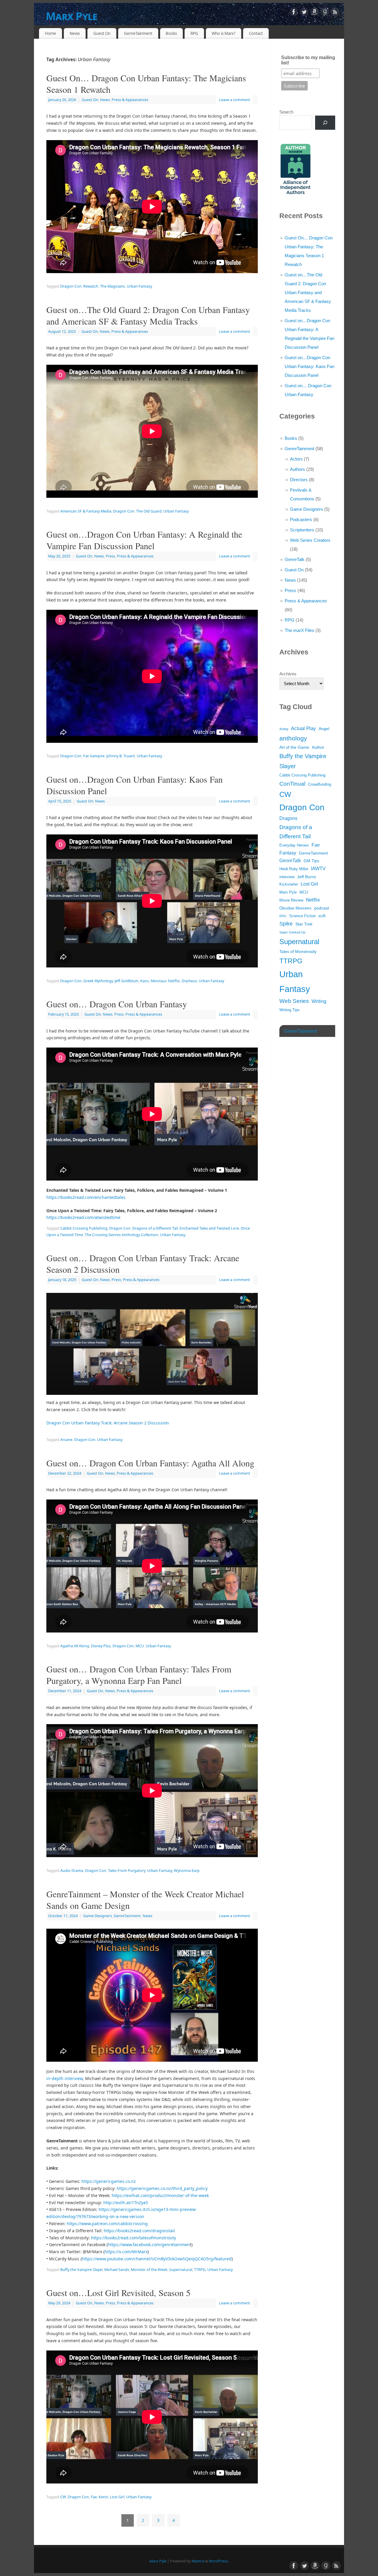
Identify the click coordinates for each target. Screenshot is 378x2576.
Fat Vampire (94, 756)
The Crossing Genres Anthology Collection (122, 1235)
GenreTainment (138, 33)
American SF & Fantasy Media (86, 511)
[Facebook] (294, 13)
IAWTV (318, 869)
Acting (284, 729)
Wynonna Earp (187, 1871)
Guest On (102, 33)
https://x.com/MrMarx (126, 2252)
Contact (256, 33)
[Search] (325, 123)
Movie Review (291, 900)
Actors (296, 459)
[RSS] (335, 13)
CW (63, 2497)
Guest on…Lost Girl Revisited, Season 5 (118, 2293)
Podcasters (301, 519)
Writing (319, 1001)
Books (171, 33)
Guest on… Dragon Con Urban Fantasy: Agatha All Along (150, 1463)
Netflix (174, 981)
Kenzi (103, 2497)
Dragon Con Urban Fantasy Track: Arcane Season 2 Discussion (108, 1423)
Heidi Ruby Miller (294, 869)
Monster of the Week (149, 2270)
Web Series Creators (310, 540)
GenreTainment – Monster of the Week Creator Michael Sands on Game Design (145, 1900)
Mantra (198, 2561)
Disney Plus (101, 1646)
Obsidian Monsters (295, 908)
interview (287, 877)
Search (286, 112)
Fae (94, 2497)
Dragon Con (71, 286)
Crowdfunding (320, 784)
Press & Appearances (130, 100)
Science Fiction (302, 916)
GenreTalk (295, 559)
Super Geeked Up (292, 932)
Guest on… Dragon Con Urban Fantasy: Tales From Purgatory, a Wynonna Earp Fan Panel (139, 1675)
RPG (194, 33)
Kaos (145, 981)
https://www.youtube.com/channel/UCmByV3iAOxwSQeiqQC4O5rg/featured (157, 2259)
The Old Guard (149, 511)
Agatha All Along (75, 1646)
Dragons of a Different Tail (155, 1228)
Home (50, 33)
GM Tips (311, 861)
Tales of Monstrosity (298, 951)
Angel (324, 729)
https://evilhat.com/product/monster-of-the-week (160, 2195)
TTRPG (200, 2270)
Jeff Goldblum (127, 981)
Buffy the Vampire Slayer (81, 2270)
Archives (288, 674)
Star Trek (304, 924)
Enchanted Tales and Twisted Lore (209, 1228)
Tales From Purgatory (127, 1871)
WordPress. (219, 2561)
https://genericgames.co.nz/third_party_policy (162, 2188)
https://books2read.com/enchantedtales (86, 1197)
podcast (322, 908)
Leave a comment (235, 100)
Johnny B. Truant (121, 756)
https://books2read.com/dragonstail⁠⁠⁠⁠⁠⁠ (139, 2231)
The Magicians (113, 286)
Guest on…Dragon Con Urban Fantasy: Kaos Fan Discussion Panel (135, 785)
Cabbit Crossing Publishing (84, 1228)
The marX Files (299, 630)
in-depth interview (65, 2078)
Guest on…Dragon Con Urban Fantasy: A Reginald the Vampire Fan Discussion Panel (144, 540)
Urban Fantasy (139, 286)
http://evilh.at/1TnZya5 (125, 2203)
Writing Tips (290, 1010)
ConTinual (292, 784)
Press (110, 556)
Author (318, 747)
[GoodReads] (325, 13)
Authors (298, 469)
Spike (286, 924)
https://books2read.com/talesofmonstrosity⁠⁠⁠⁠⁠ (133, 2238)
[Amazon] (315, 13)
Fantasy (288, 853)
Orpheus (189, 981)
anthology (293, 738)
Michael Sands (117, 2270)
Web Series (294, 1001)
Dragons (288, 818)
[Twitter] (304, 13)
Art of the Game (294, 747)
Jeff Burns (307, 877)
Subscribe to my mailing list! (308, 60)
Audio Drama (72, 1871)
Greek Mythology (98, 981)
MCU (140, 1646)
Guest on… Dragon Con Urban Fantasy (117, 1004)
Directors (299, 480)
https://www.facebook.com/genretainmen (149, 2245)
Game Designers (98, 1916)
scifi (322, 916)
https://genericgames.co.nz (109, 2181)
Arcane (66, 1440)
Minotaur (158, 981)
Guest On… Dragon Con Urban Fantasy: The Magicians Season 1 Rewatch (146, 84)
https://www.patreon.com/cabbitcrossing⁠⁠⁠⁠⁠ (107, 2224)
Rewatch (91, 286)
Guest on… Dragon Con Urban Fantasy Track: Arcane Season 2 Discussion (143, 1263)
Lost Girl (117, 2497)
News (75, 33)
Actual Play (303, 728)
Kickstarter (289, 884)
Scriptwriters (302, 530)
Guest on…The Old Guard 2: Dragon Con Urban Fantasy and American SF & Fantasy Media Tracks (148, 315)
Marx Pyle (72, 16)
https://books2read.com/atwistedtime (83, 1217)
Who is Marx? (224, 33)
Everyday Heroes (294, 845)
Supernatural (181, 2270)
